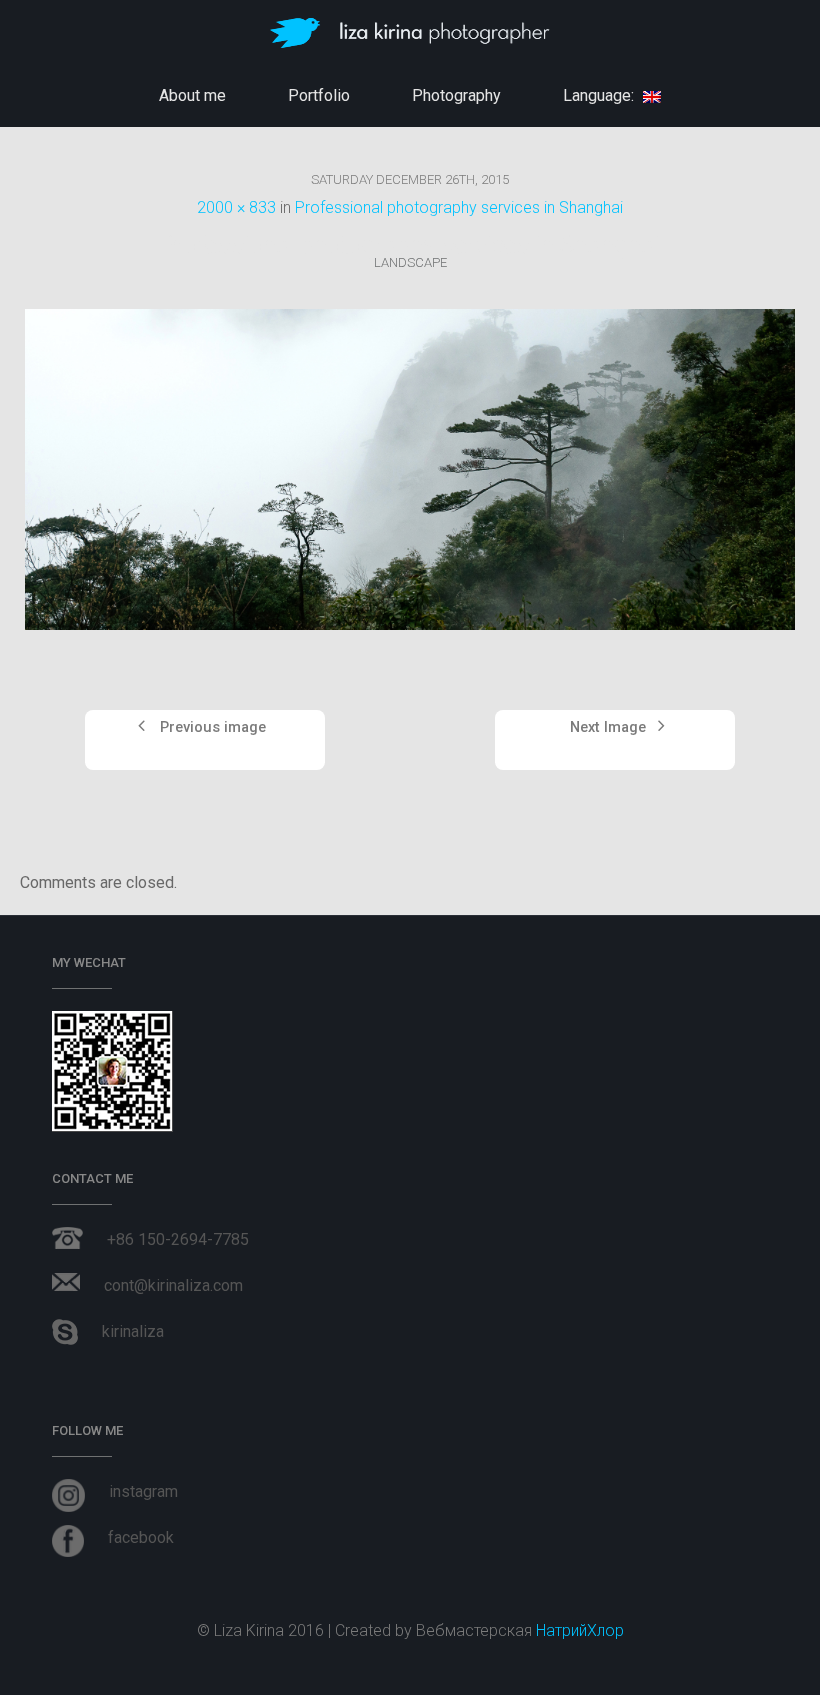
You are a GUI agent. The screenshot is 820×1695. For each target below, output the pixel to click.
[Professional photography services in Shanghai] (410, 469)
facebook (141, 1537)
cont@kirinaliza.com (173, 1285)
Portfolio (319, 95)
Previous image (211, 727)
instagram (143, 1491)
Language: (600, 95)
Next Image (610, 727)
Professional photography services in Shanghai (459, 207)
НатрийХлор (580, 1630)
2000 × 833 (236, 207)
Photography (456, 95)
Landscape (410, 262)
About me (192, 95)
